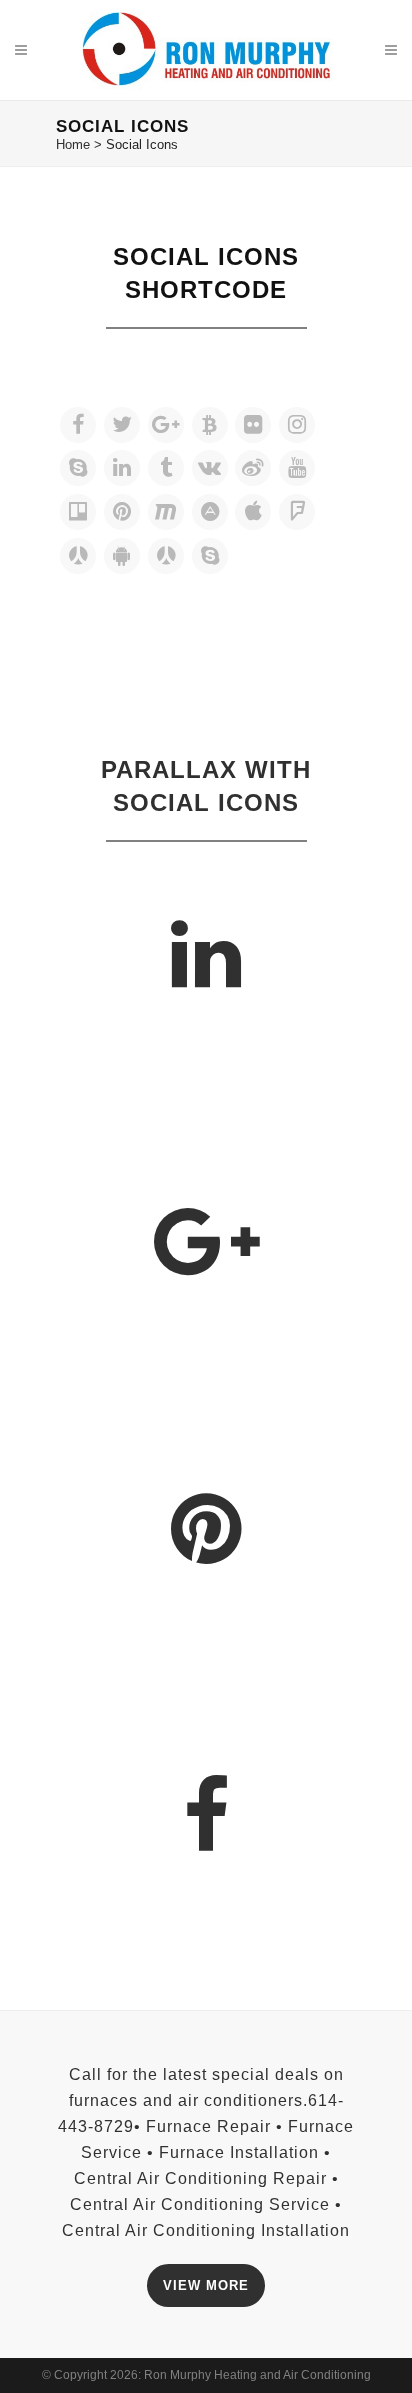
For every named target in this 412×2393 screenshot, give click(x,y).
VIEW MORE (206, 2285)
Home (73, 144)
